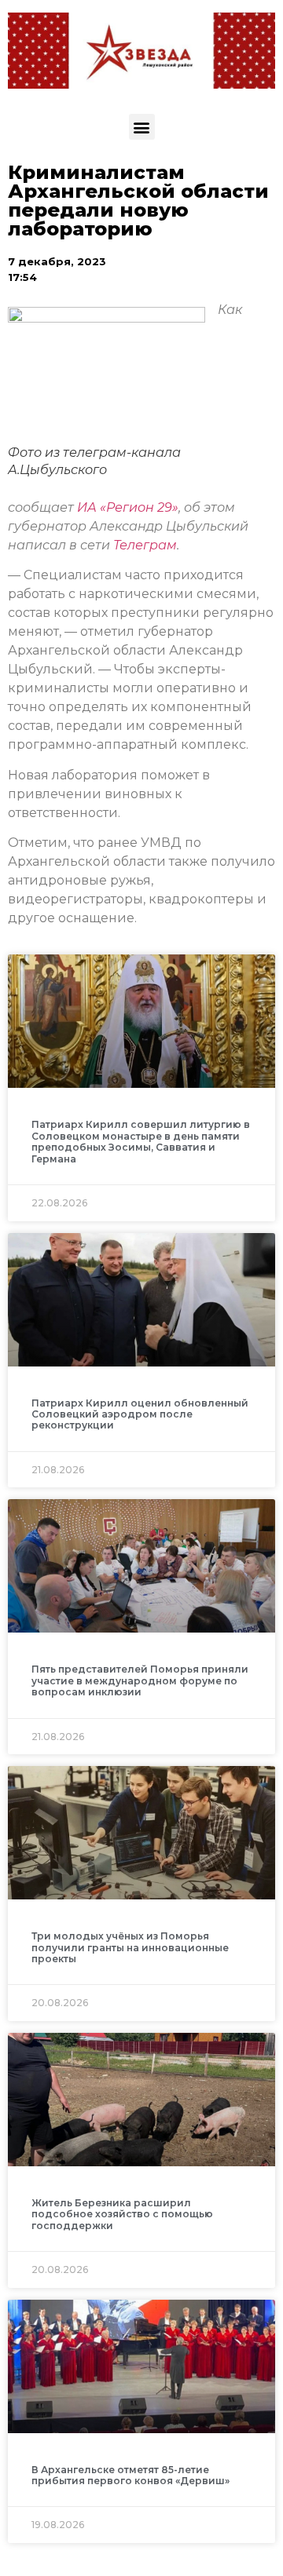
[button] (142, 127)
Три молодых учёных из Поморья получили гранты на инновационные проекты (130, 1947)
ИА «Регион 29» (128, 507)
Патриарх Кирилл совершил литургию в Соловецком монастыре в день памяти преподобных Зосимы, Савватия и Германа (141, 1141)
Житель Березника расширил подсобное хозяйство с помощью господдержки (122, 2214)
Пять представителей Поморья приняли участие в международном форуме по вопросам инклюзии (140, 1680)
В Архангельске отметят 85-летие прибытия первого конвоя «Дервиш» (130, 2475)
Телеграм (145, 545)
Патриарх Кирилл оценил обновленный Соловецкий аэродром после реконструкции (140, 1414)
